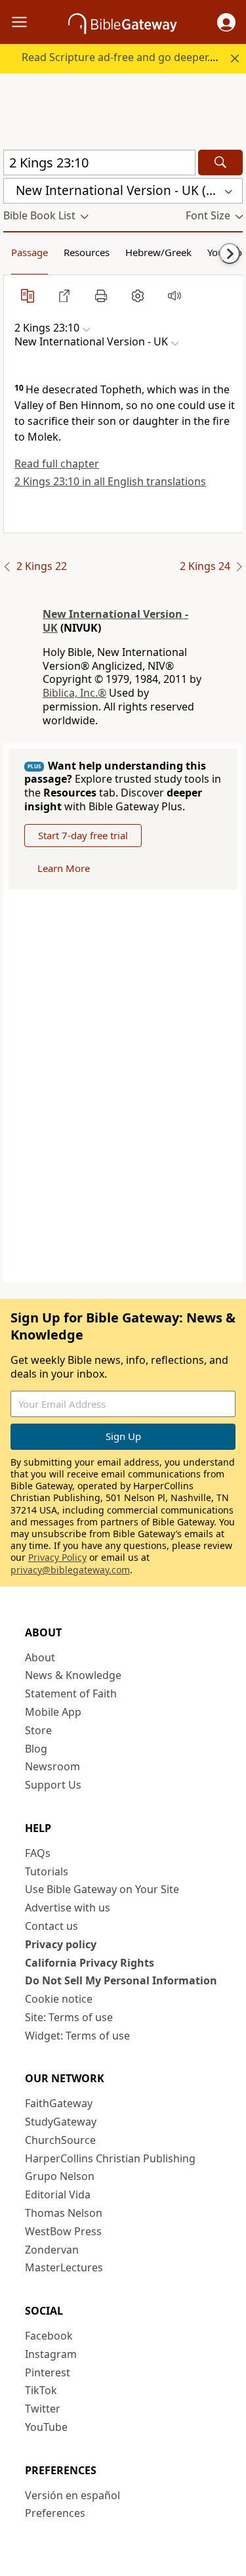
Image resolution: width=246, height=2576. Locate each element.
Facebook (49, 2336)
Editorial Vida (58, 2194)
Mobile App (53, 1712)
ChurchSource (60, 2140)
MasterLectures (64, 2267)
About (40, 1657)
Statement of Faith (71, 1693)
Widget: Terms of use (77, 2036)
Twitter (43, 2409)
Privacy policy (61, 1944)
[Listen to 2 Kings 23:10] (174, 295)
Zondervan (52, 2250)
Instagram (51, 2354)
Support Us (53, 1785)
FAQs (38, 1853)
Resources (87, 252)
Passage (30, 252)
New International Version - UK (115, 621)
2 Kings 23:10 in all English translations (110, 481)
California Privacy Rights (90, 1963)
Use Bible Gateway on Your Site (102, 1889)
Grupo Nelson (60, 2176)
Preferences (55, 2513)
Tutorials (47, 1871)
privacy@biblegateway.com (70, 1570)
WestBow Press (63, 2231)
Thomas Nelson (64, 2213)
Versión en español (72, 2495)
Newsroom (52, 1766)
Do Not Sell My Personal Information (121, 1980)
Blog (36, 1749)
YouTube (46, 2427)
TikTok (41, 2390)
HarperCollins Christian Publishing (110, 2158)
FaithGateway (59, 2103)
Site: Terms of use (69, 2017)
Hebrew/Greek (158, 252)
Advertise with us (68, 1908)
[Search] (220, 163)
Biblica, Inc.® (74, 693)
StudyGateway (61, 2122)
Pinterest (48, 2372)
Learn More (64, 868)
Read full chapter (57, 464)
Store (38, 1730)
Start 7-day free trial (83, 835)
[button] (226, 22)
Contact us (51, 1926)
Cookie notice (59, 1999)
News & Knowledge (73, 1675)
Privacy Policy (57, 1557)
